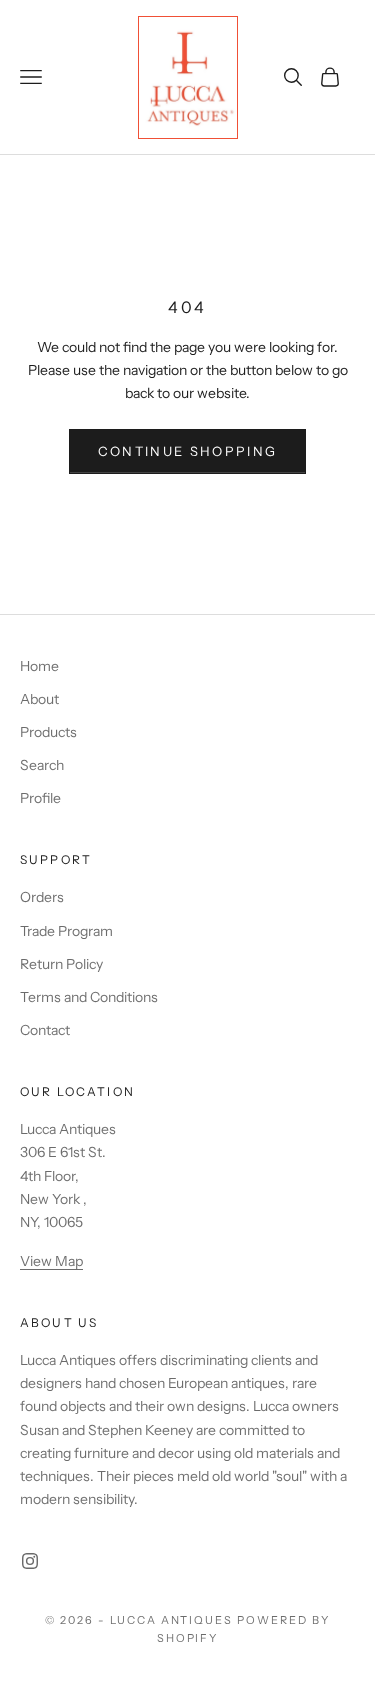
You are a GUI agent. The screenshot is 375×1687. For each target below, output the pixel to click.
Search (42, 765)
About (39, 699)
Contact (45, 1030)
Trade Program (66, 931)
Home (39, 666)
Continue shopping (188, 451)
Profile (40, 798)
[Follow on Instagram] (30, 1561)
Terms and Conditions (89, 997)
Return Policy (61, 964)
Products (48, 732)
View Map (51, 1261)
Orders (42, 897)
